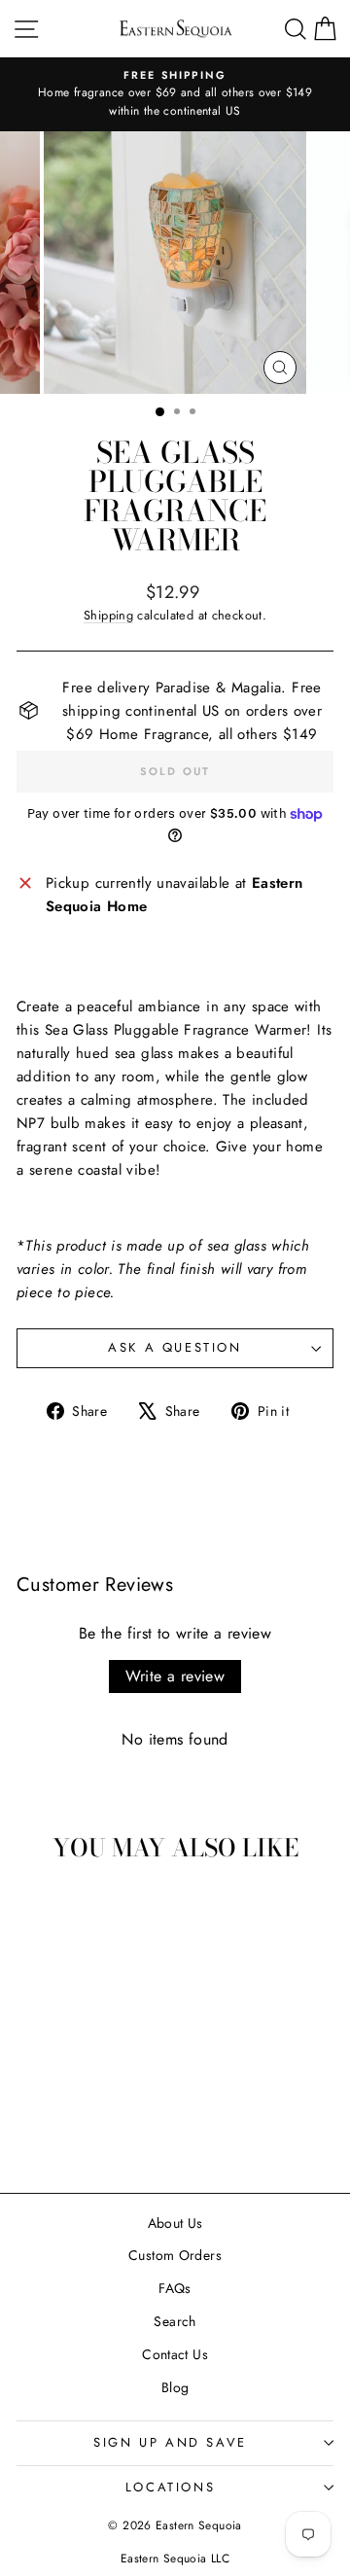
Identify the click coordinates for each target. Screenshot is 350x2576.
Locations (170, 2487)
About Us (175, 2223)
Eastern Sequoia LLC (175, 2558)
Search (175, 2321)
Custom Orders (175, 2255)
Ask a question (175, 1347)
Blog (175, 2387)
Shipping (108, 615)
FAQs (175, 2288)
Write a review (175, 1676)
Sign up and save (170, 2442)
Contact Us (175, 2354)
